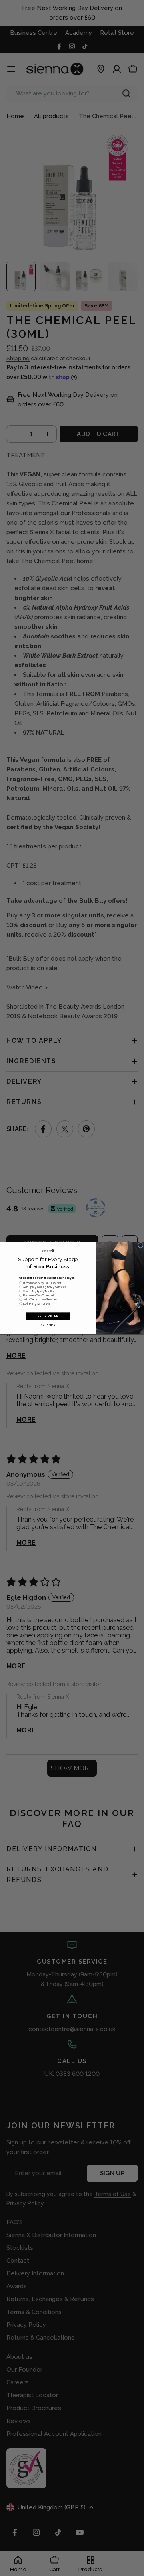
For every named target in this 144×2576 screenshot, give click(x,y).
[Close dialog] (141, 1245)
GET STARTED (48, 1316)
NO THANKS (48, 1325)
